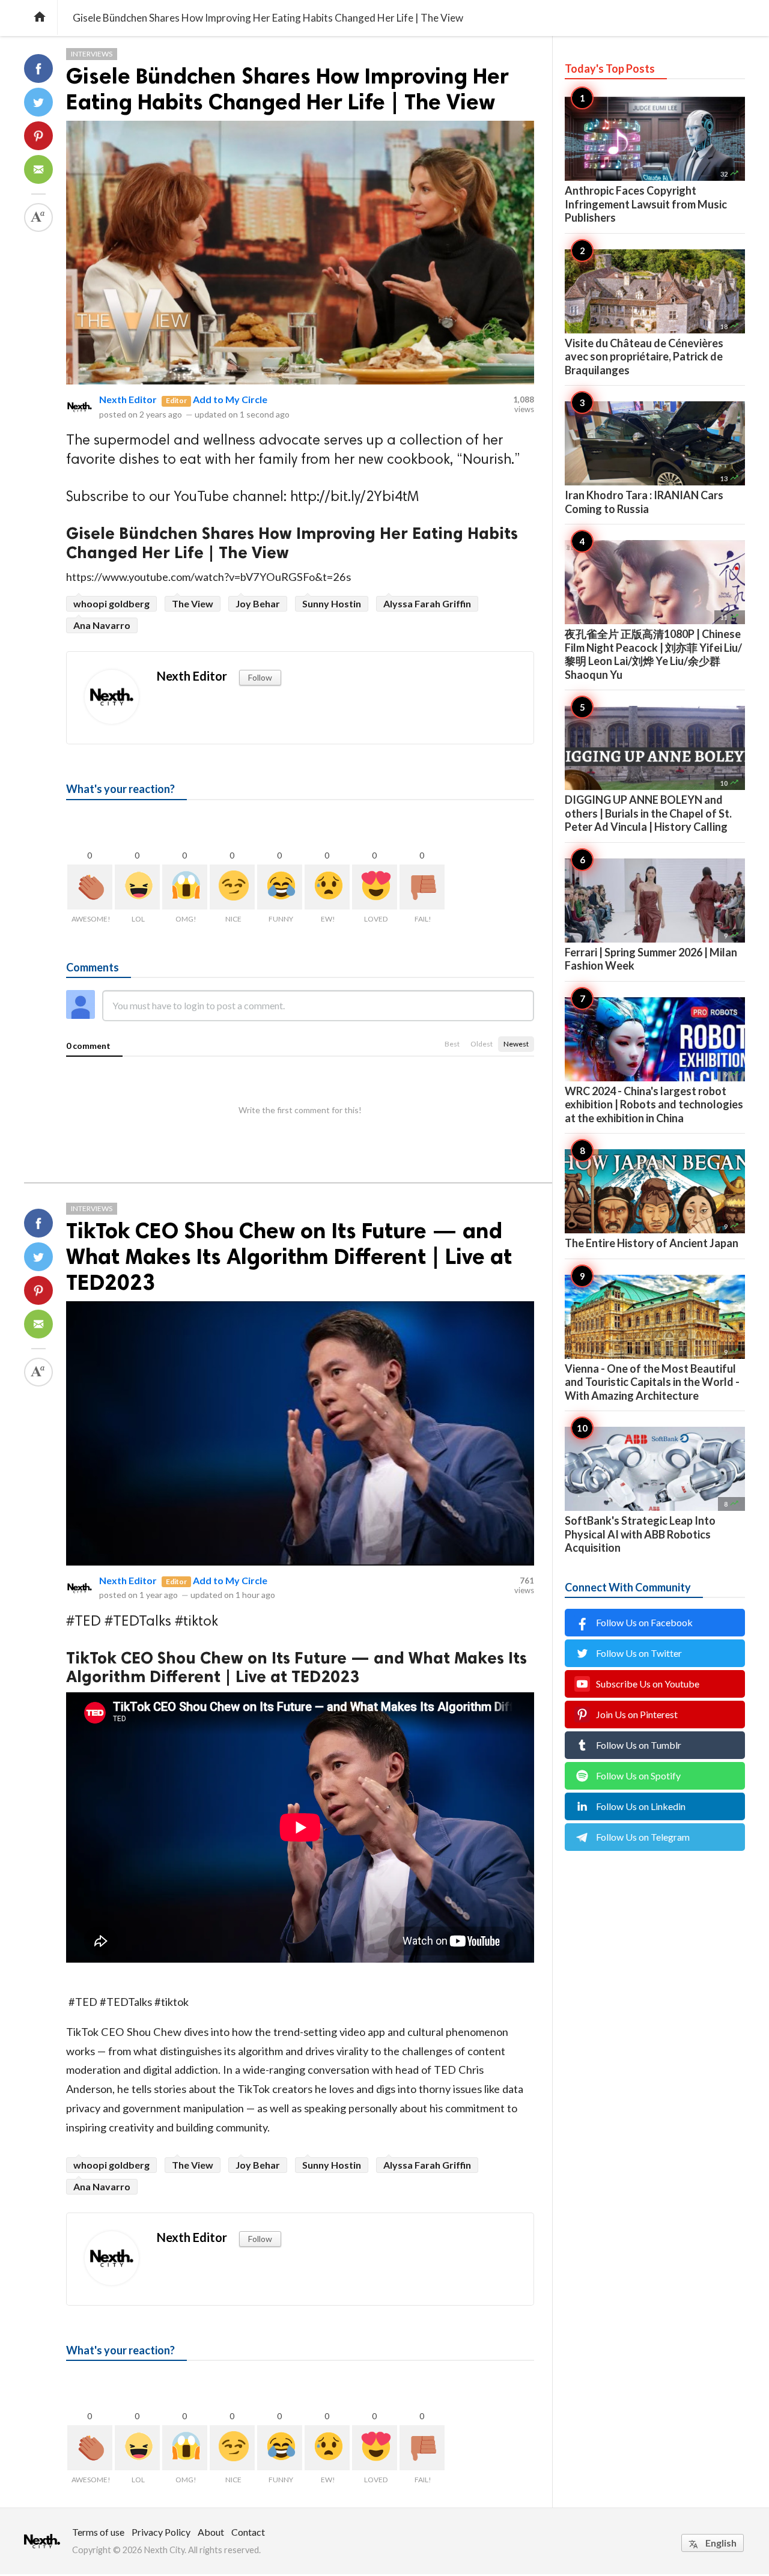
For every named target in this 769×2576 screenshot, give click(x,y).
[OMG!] (185, 887)
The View (193, 603)
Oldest (482, 1044)
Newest (516, 1044)
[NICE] (232, 887)
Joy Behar (258, 603)
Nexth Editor (128, 399)
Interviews (92, 54)
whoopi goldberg (111, 603)
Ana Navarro (102, 625)
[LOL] (137, 887)
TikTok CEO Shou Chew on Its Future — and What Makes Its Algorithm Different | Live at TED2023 (289, 1256)
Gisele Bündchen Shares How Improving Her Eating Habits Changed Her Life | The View (287, 89)
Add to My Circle (230, 399)
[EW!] (327, 887)
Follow (260, 677)
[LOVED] (375, 887)
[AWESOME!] (90, 887)
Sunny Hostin (332, 603)
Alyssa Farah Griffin (427, 603)
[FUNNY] (280, 887)
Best (452, 1044)
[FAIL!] (422, 887)
